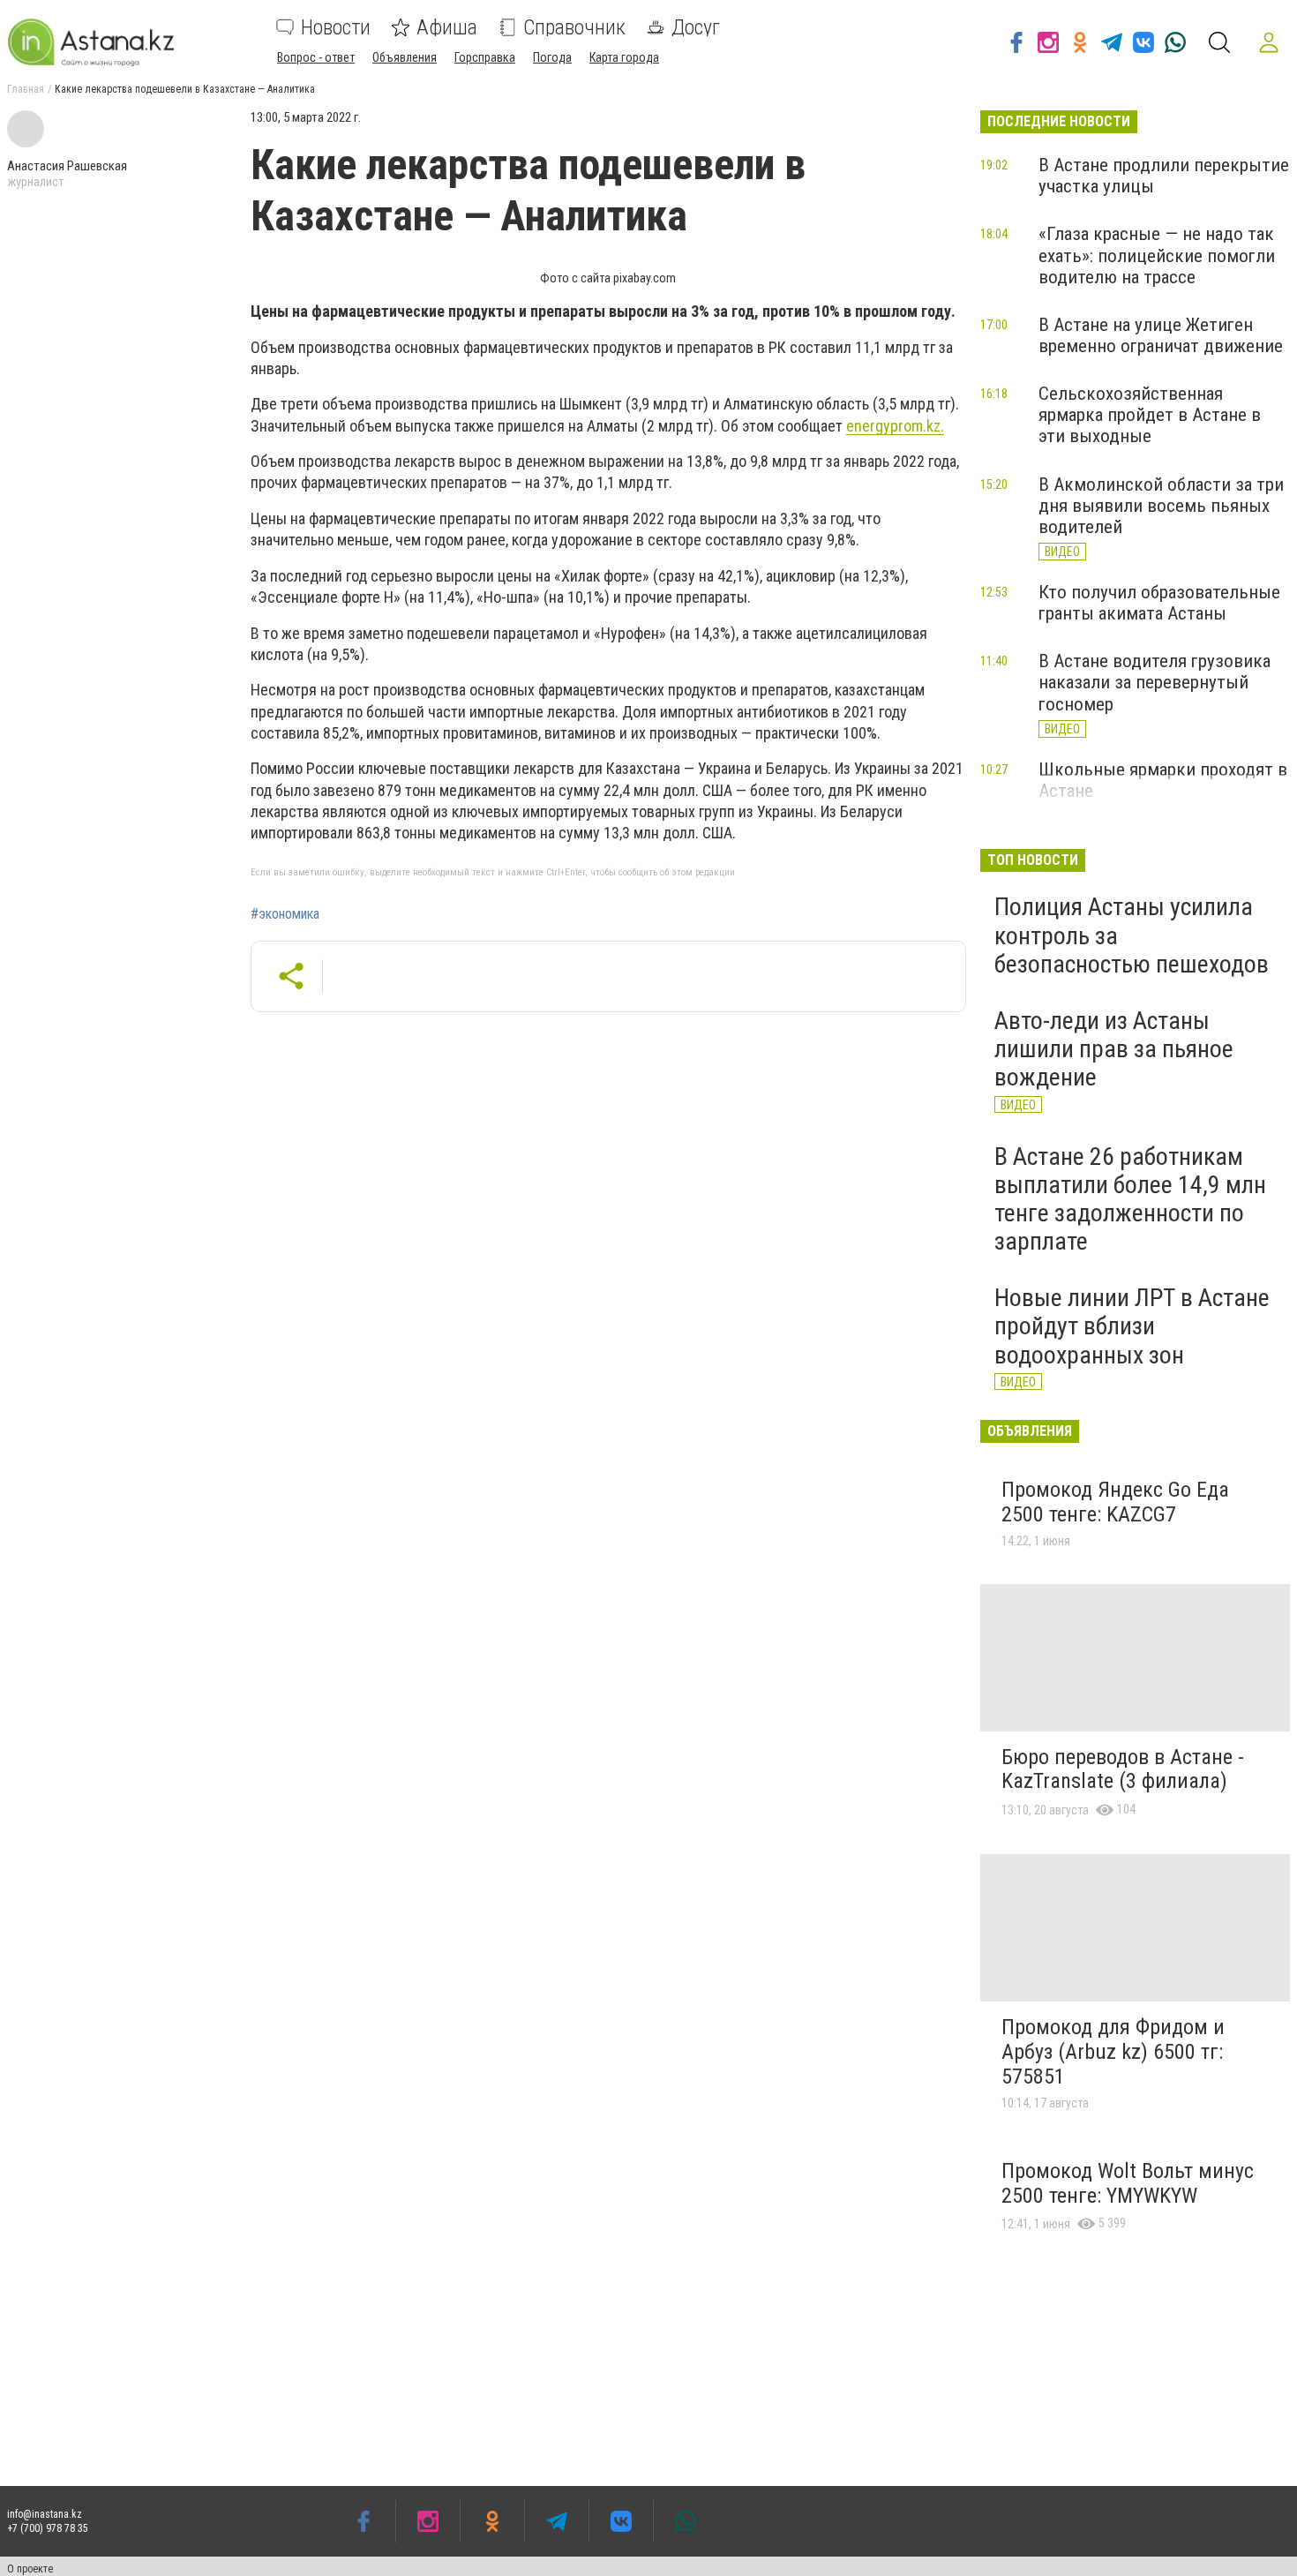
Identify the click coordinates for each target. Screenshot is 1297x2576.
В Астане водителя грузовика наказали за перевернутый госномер (1155, 682)
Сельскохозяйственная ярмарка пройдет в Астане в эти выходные (1150, 415)
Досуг (696, 27)
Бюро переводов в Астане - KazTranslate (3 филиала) (1123, 1769)
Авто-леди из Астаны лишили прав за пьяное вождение (1114, 1049)
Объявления (405, 57)
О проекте (30, 2569)
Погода (552, 57)
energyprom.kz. (895, 426)
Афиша (447, 27)
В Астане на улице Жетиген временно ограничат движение (1161, 335)
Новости (336, 27)
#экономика (285, 914)
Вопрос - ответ (316, 57)
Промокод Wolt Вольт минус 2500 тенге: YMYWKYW (1128, 2183)
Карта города (624, 57)
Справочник (574, 27)
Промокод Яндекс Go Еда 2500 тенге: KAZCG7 (1115, 1502)
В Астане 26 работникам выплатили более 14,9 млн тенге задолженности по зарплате (1130, 1199)
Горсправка (485, 57)
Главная (26, 89)
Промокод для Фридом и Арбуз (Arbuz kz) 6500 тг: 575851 (1113, 2051)
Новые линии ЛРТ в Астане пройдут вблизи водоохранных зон (1132, 1326)
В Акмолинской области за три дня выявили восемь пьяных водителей (1161, 506)
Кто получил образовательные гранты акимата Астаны (1159, 603)
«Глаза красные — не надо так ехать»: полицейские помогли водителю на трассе (1157, 255)
